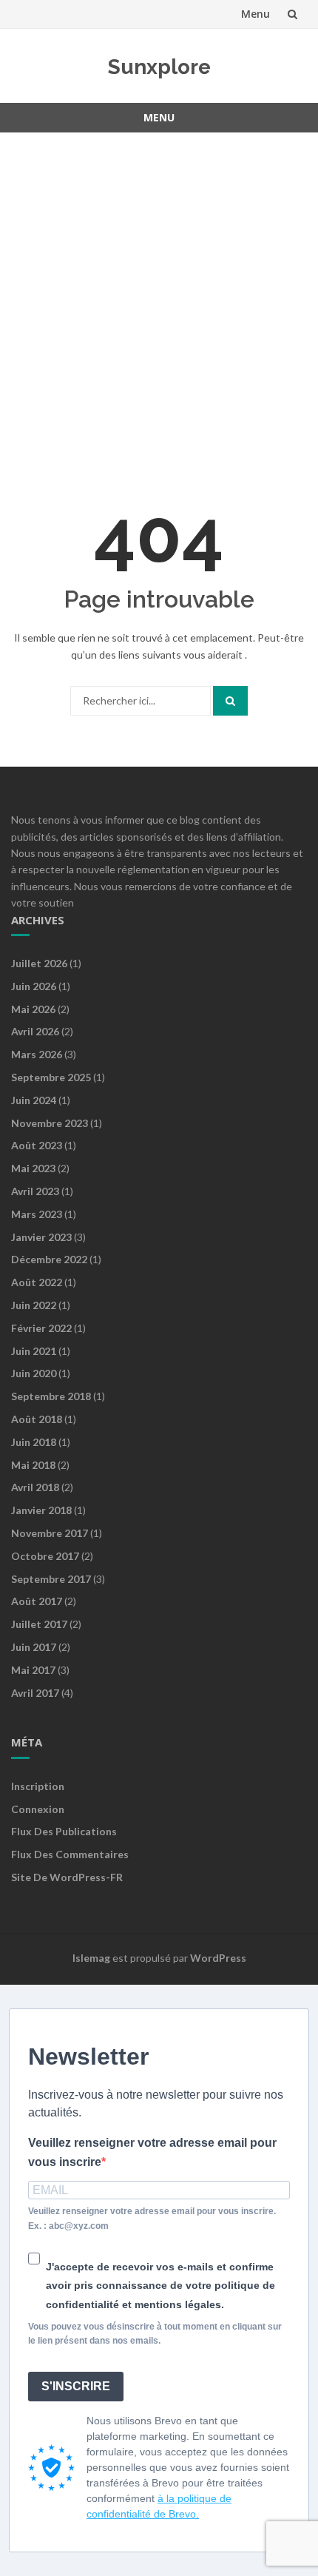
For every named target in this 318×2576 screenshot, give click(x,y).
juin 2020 (34, 1373)
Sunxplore (159, 67)
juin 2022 (34, 1305)
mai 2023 (33, 1168)
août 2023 (37, 1145)
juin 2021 (34, 1351)
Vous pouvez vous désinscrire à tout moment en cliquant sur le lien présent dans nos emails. (155, 2334)
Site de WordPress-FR (67, 1877)
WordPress (218, 1958)
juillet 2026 (39, 963)
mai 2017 (33, 1670)
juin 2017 (34, 1647)
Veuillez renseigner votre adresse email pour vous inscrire (152, 2152)
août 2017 (37, 1601)
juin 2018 (34, 1442)
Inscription (38, 1786)
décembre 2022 (49, 1259)
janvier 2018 (41, 1510)
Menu (256, 14)
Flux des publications (64, 1831)
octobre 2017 (45, 1556)
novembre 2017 (50, 1533)
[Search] (230, 701)
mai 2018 (33, 1465)
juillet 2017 (39, 1624)
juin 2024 (34, 1100)
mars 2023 (37, 1214)
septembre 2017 (51, 1579)
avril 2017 (35, 1693)
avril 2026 (35, 1031)
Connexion (38, 1809)
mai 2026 (33, 1009)
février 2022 (41, 1328)
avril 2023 (35, 1191)
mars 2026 (37, 1054)
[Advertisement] (159, 306)
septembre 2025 (51, 1077)
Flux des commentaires (70, 1854)
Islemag (91, 1958)
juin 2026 (34, 986)
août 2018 (37, 1419)
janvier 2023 (41, 1237)
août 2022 (37, 1282)
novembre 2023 (50, 1123)
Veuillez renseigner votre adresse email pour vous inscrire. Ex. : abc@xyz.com (152, 2218)
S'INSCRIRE (76, 2386)
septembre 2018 (51, 1396)
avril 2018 (35, 1487)
